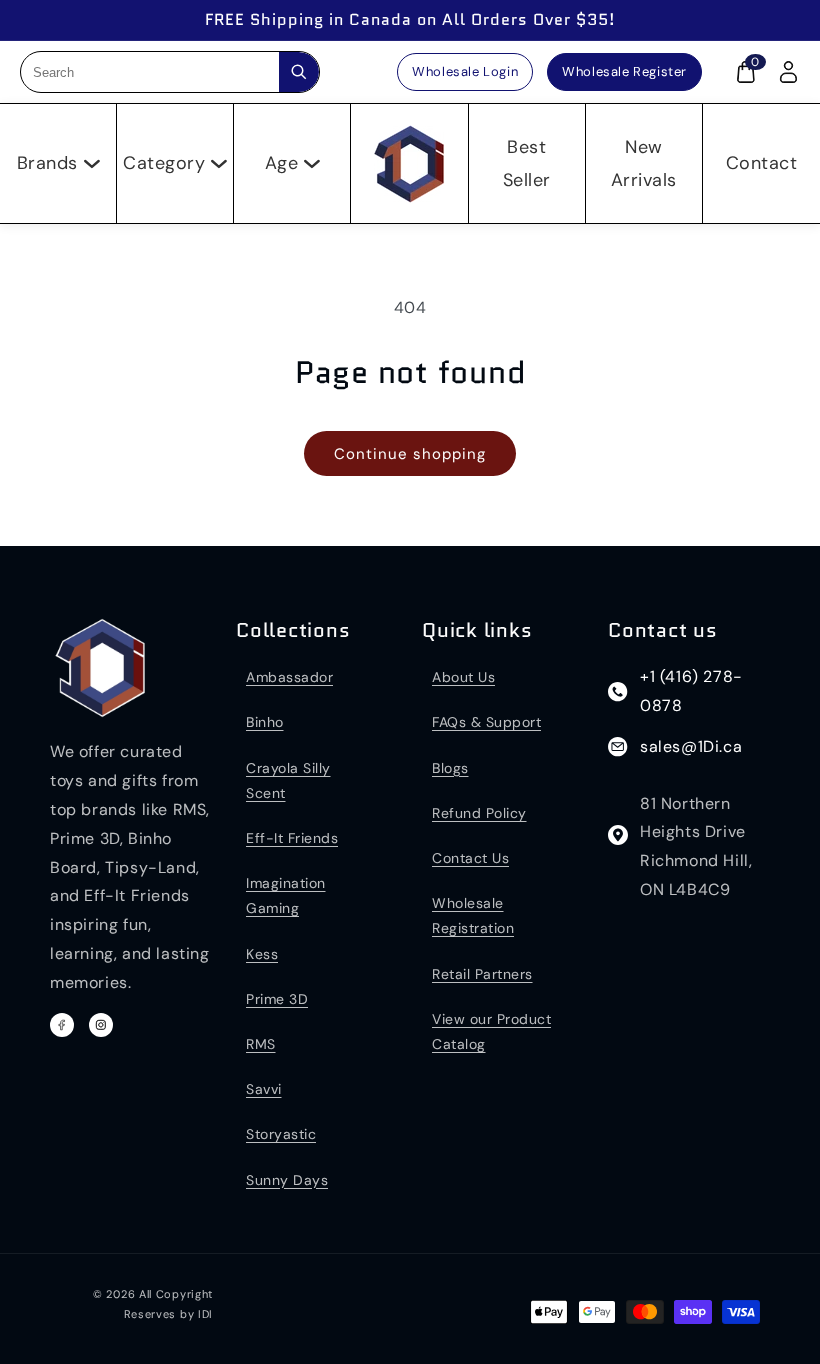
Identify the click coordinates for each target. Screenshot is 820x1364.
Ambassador (289, 677)
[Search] (299, 72)
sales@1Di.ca (691, 746)
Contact (762, 163)
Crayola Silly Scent (288, 780)
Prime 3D (277, 999)
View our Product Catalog (491, 1031)
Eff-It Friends (292, 838)
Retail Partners (482, 974)
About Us (463, 677)
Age (282, 163)
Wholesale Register (624, 71)
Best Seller (527, 163)
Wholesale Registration (473, 915)
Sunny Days (287, 1180)
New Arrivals (644, 163)
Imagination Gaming (286, 895)
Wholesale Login (465, 71)
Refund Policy (479, 813)
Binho (265, 722)
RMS (261, 1044)
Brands (47, 163)
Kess (262, 954)
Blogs (450, 768)
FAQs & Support (486, 722)
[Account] (788, 72)
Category (164, 163)
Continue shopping (410, 454)
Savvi (264, 1089)
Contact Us (470, 858)
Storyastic (281, 1134)
